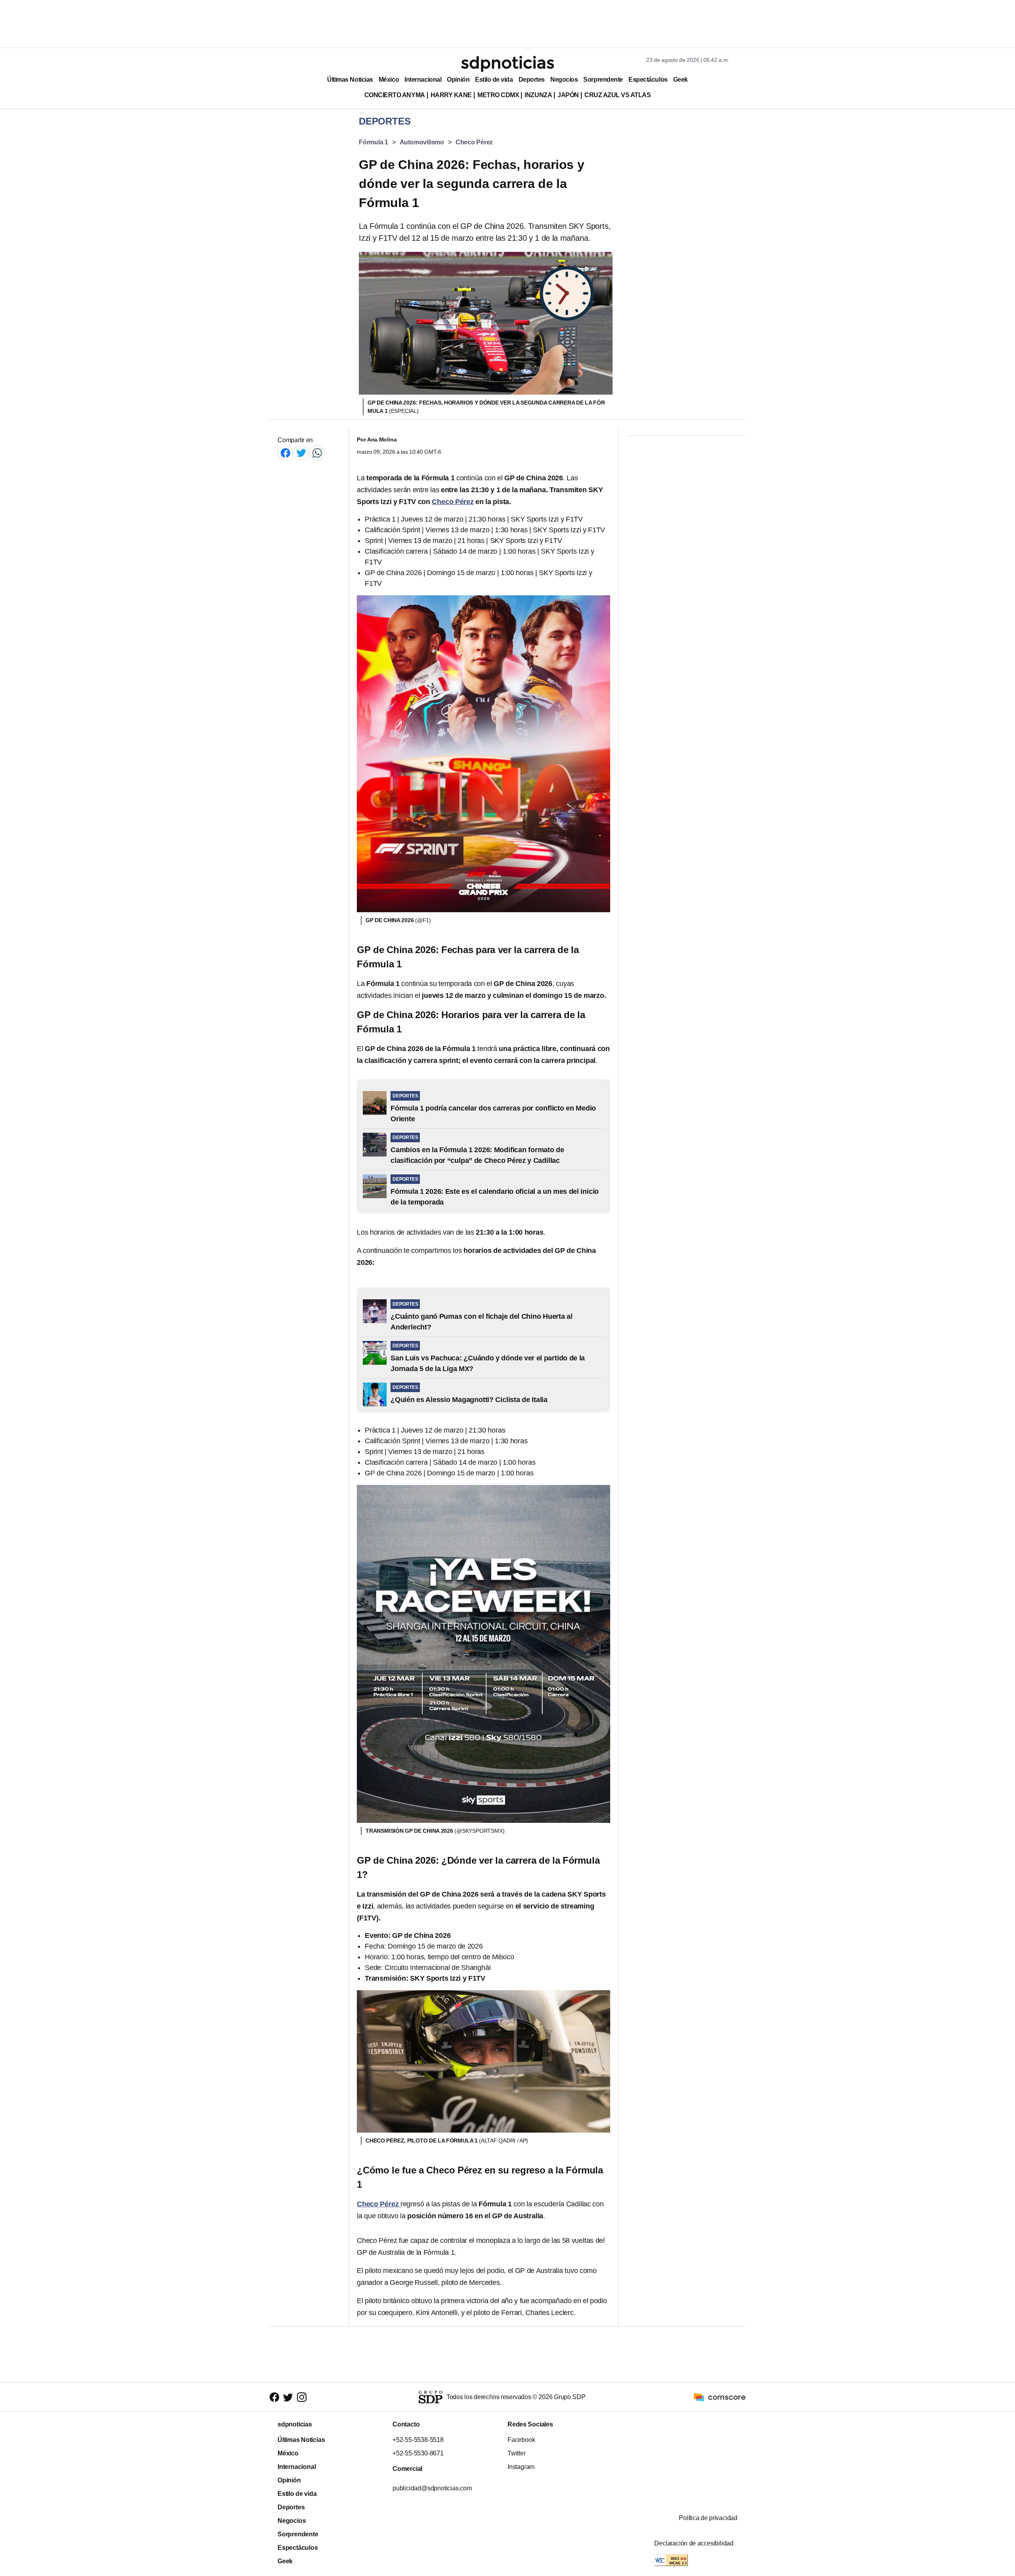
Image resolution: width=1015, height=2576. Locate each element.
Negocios (564, 80)
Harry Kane (451, 95)
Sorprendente (603, 80)
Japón (568, 95)
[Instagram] (302, 2397)
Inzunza (538, 95)
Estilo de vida (494, 80)
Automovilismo (422, 142)
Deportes (532, 80)
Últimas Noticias (350, 80)
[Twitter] (301, 453)
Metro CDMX (498, 95)
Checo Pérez (474, 142)
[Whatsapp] (317, 453)
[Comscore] (720, 2397)
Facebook (521, 2440)
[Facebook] (285, 453)
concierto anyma (395, 95)
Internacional (423, 80)
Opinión (458, 80)
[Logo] (507, 64)
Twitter (517, 2453)
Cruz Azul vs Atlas (618, 95)
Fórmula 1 (373, 142)
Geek (681, 80)
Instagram (521, 2467)
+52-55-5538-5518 (418, 2440)
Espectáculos (648, 80)
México (389, 80)
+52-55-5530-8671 (418, 2453)
